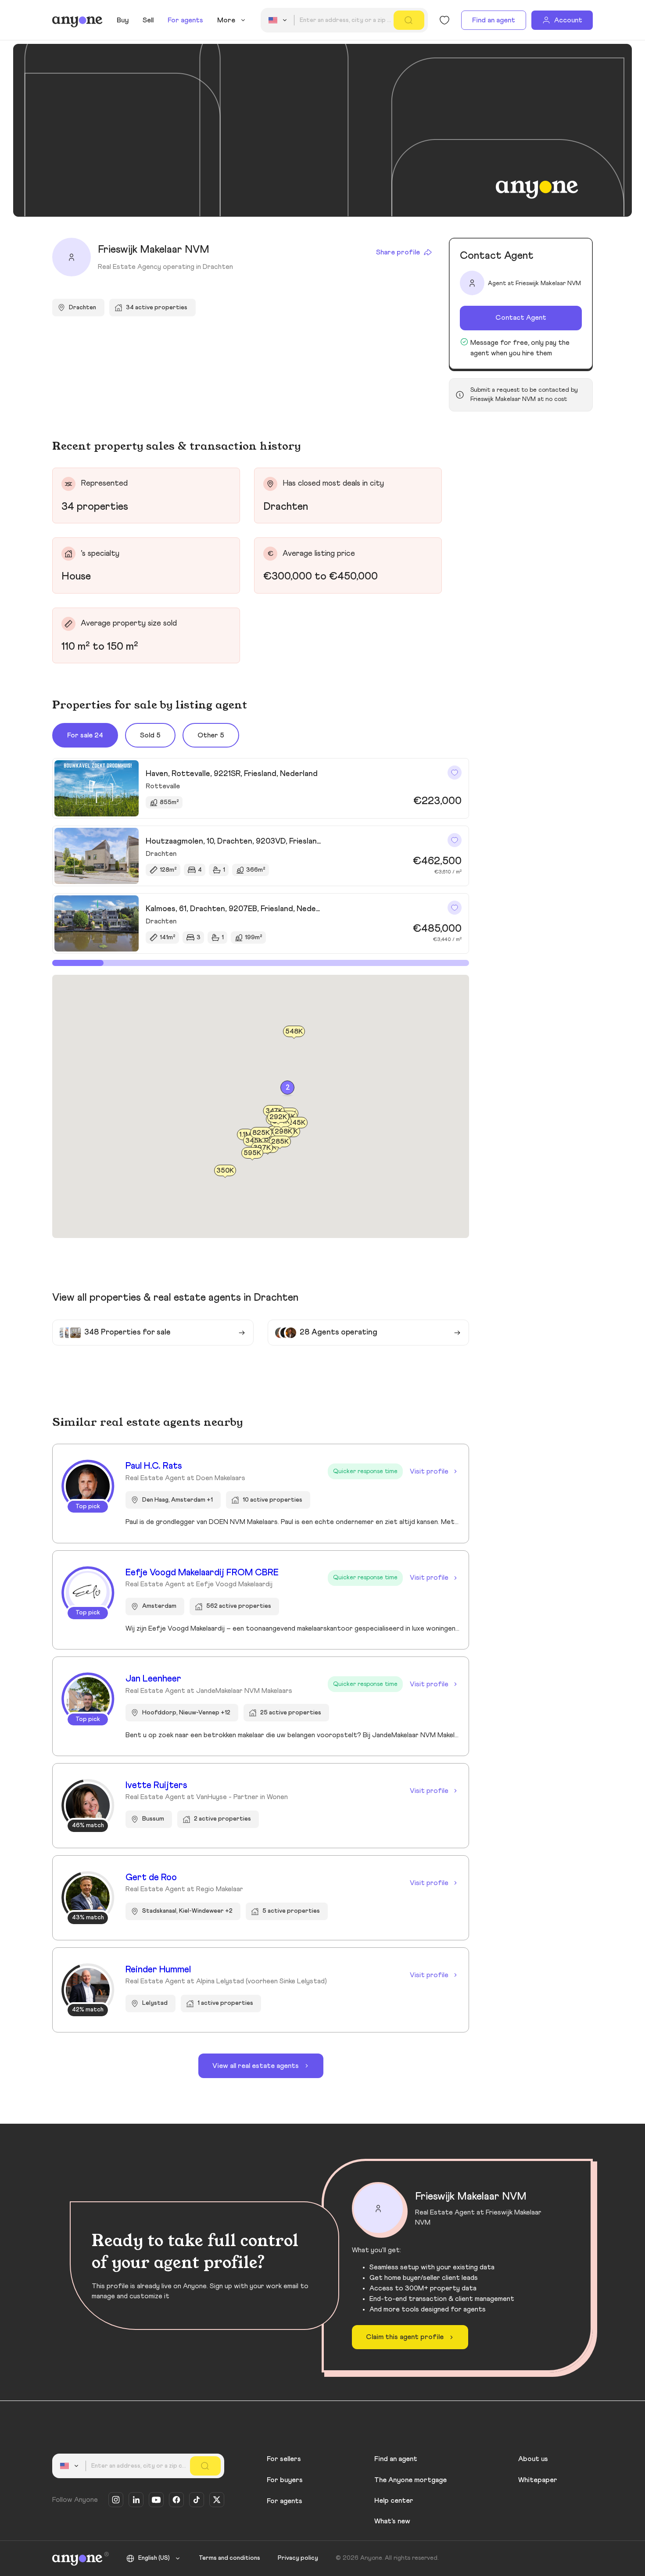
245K (297, 1123)
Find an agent (494, 20)
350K (225, 1170)
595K (252, 1153)
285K (280, 1141)
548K (294, 1031)
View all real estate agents (256, 2066)
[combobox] (279, 20)
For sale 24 (85, 735)
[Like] (455, 773)
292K (278, 1117)
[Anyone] (77, 20)
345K (254, 1141)
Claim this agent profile (405, 2337)
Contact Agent (521, 318)
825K (261, 1133)
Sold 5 (150, 735)
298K (283, 1132)
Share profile (398, 252)
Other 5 (211, 735)
